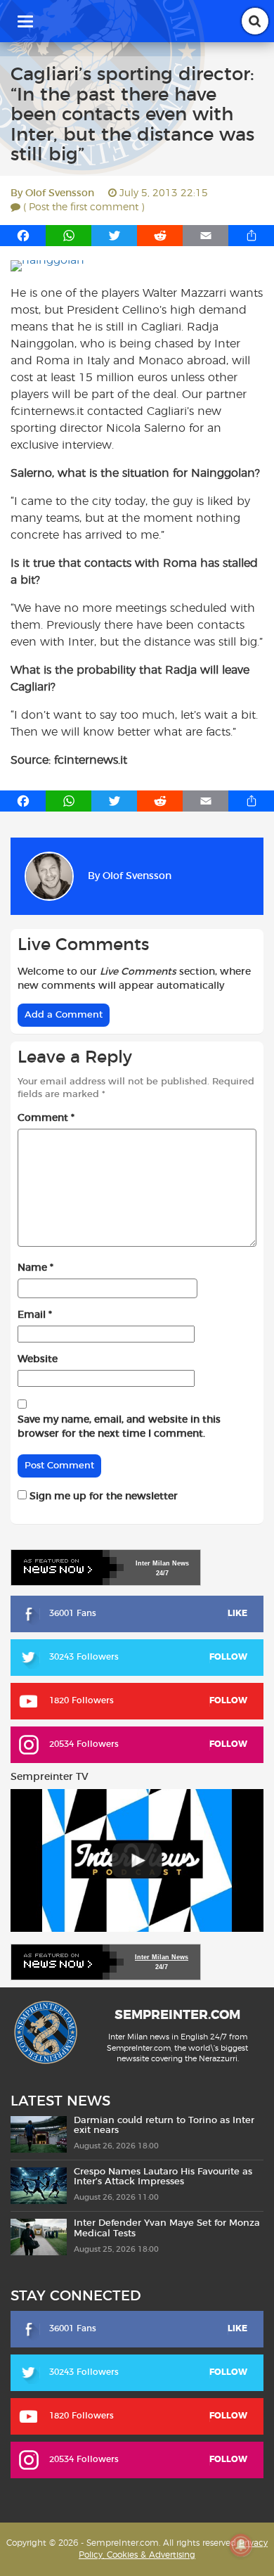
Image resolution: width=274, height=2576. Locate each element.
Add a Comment (64, 1015)
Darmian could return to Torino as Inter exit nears (164, 2126)
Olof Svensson (60, 193)
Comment (46, 1118)
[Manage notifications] (241, 2545)
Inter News (162, 1563)
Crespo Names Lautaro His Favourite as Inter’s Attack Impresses (163, 2177)
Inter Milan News (162, 1957)
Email (35, 1315)
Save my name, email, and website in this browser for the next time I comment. (119, 1427)
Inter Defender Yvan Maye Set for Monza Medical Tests (167, 2228)
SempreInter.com (177, 2016)
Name (35, 1268)
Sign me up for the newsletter (102, 1497)
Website (38, 1359)
